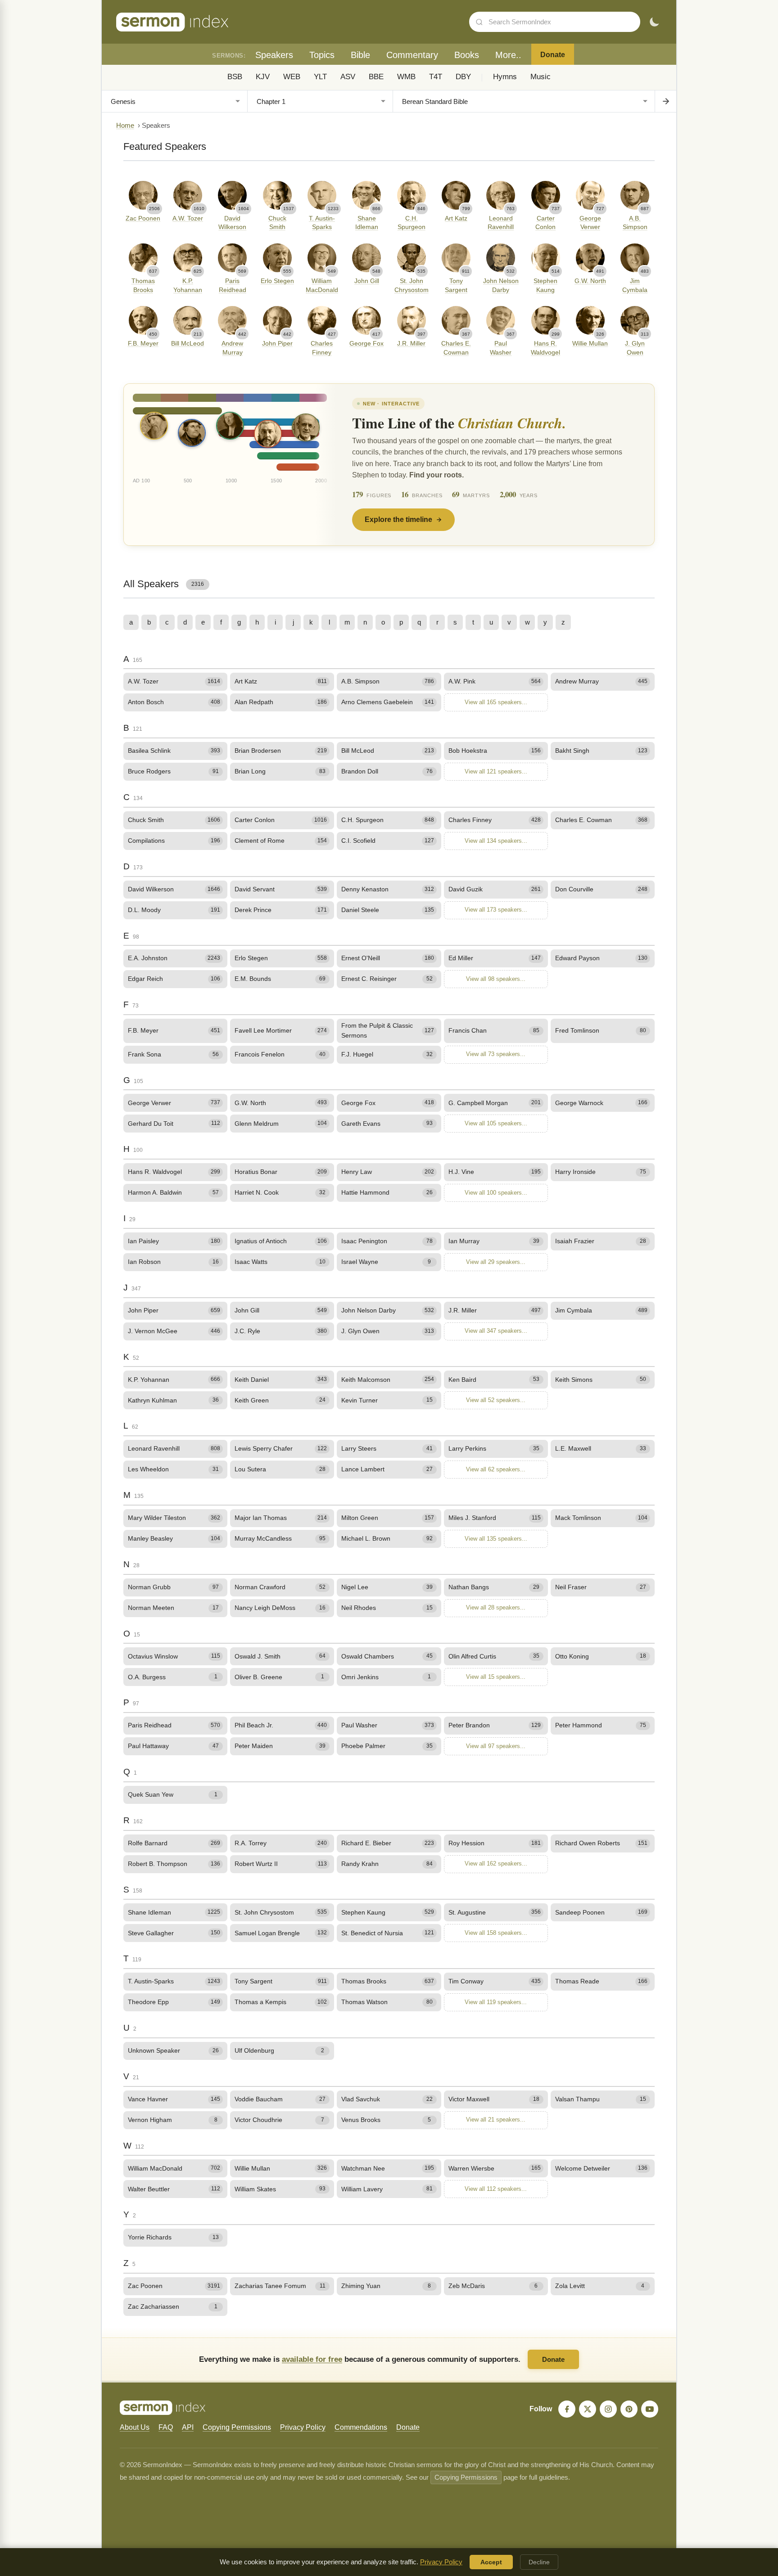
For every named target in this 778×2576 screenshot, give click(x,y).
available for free (312, 2359)
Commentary (412, 55)
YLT (320, 77)
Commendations (361, 2427)
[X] (588, 2409)
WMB (406, 77)
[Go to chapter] (665, 101)
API (188, 2427)
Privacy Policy (303, 2427)
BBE (376, 77)
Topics (322, 55)
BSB (235, 77)
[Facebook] (567, 2409)
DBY (463, 77)
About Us (135, 2427)
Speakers (274, 55)
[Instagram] (608, 2409)
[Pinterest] (629, 2409)
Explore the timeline (398, 519)
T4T (436, 77)
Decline (539, 2562)
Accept (491, 2562)
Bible (360, 55)
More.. (508, 55)
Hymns (505, 77)
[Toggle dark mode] (654, 22)
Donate (553, 55)
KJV (263, 77)
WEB (292, 77)
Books (467, 55)
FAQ (166, 2427)
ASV (348, 77)
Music (541, 77)
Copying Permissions (237, 2427)
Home (125, 126)
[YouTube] (650, 2409)
